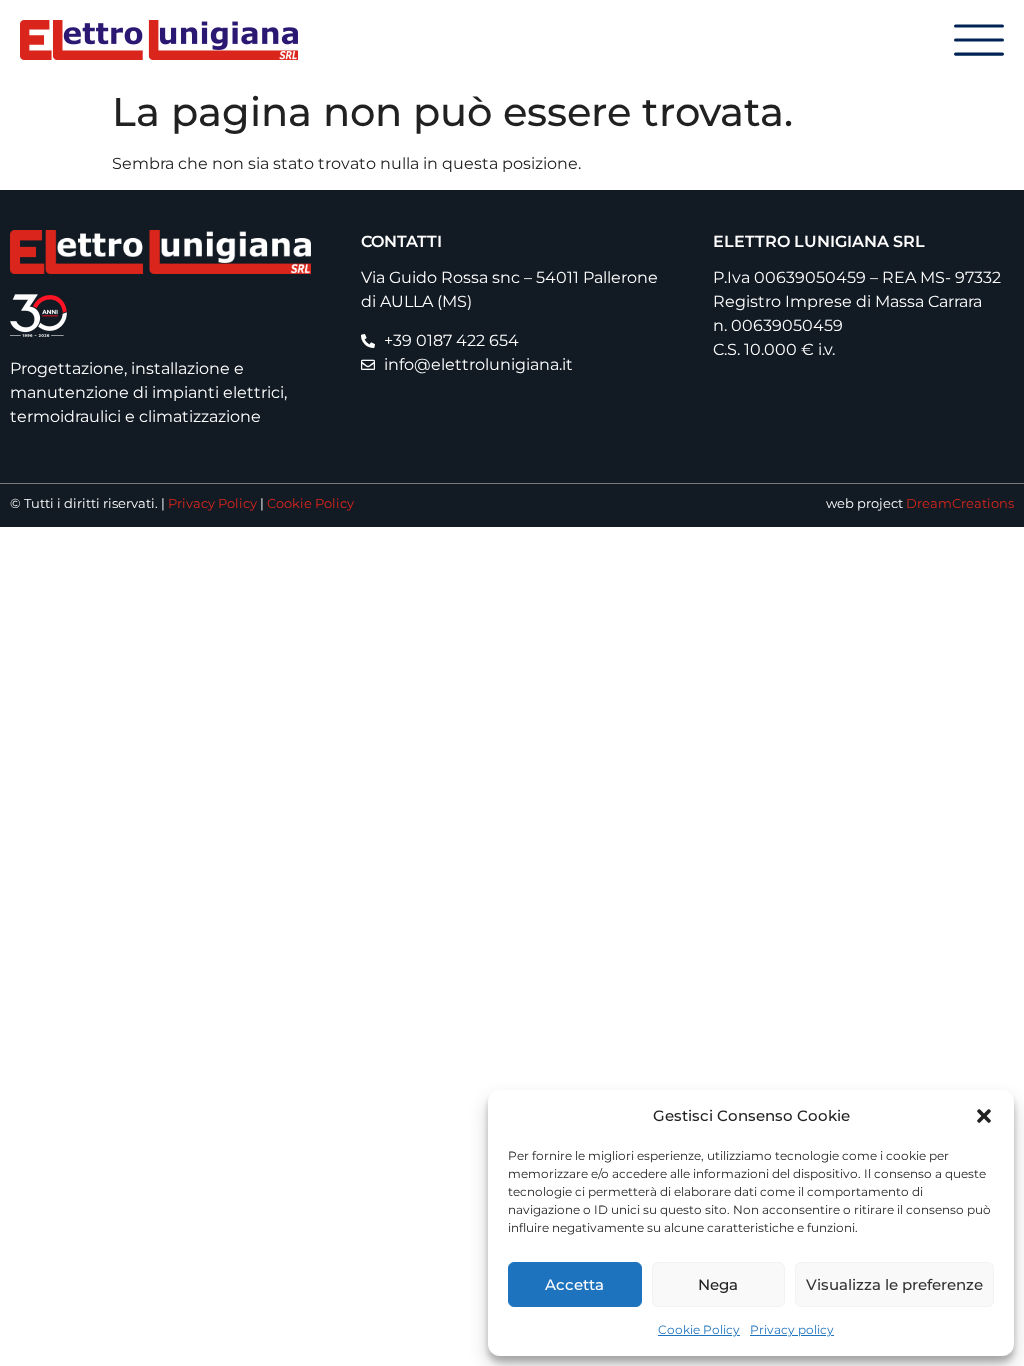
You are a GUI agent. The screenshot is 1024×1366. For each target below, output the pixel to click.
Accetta (574, 1284)
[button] (984, 1116)
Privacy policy (792, 1329)
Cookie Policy (699, 1329)
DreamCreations (960, 503)
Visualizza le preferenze (894, 1284)
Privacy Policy (212, 503)
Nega (718, 1284)
